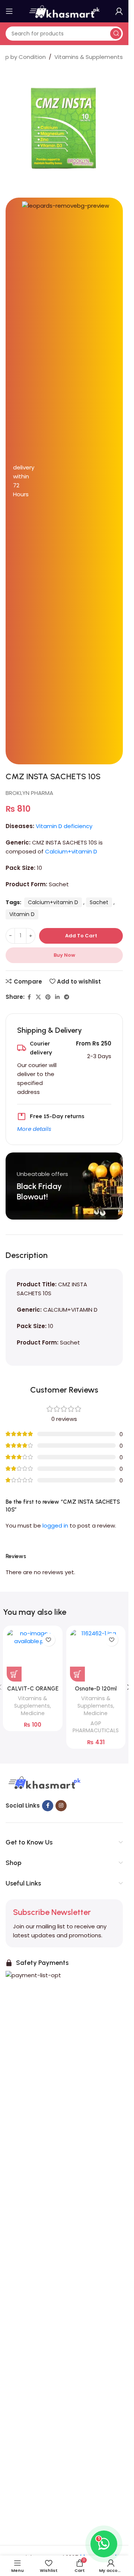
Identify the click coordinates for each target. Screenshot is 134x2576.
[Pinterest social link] (48, 997)
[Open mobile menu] (9, 11)
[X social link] (38, 997)
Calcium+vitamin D (71, 851)
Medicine (33, 1713)
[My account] (119, 11)
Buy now (64, 955)
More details (34, 1129)
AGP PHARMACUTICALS (96, 1727)
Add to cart (81, 936)
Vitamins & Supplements (89, 57)
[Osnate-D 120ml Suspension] (96, 1655)
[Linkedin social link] (57, 997)
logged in (55, 1526)
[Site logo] (64, 11)
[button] (14, 1674)
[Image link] (44, 1783)
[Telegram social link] (67, 997)
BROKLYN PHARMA (29, 793)
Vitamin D (22, 914)
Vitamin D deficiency (64, 826)
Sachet (99, 902)
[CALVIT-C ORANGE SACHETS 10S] (33, 1655)
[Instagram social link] (61, 1806)
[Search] (116, 34)
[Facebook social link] (29, 997)
